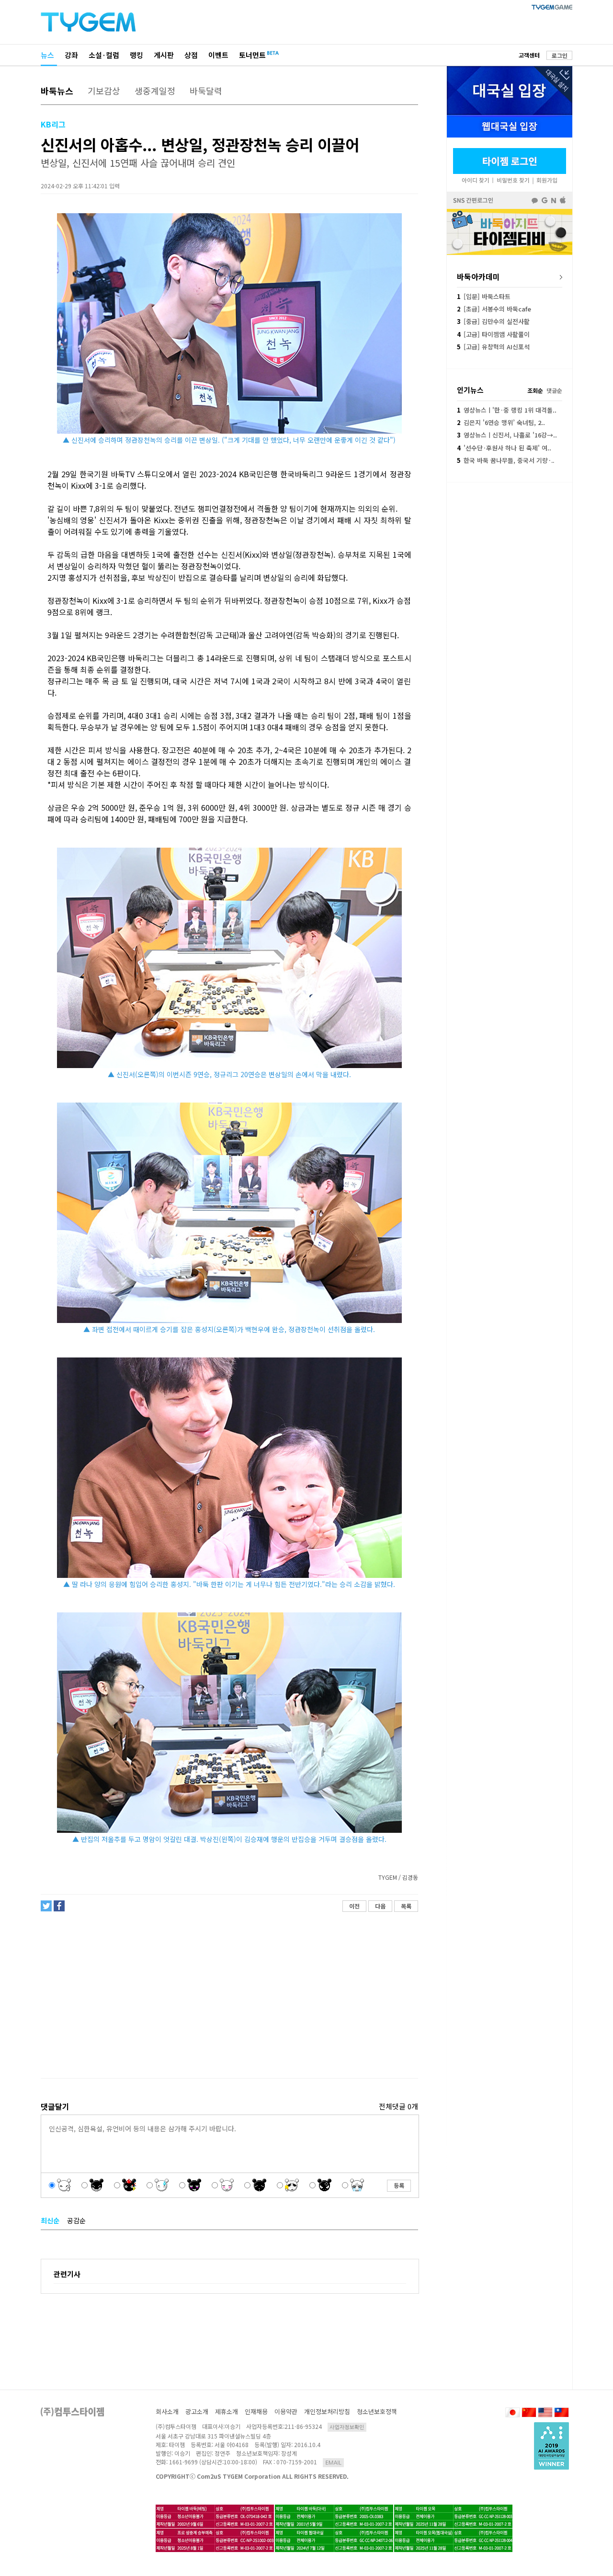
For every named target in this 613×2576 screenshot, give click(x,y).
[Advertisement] (229, 1995)
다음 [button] (380, 1906)
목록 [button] (406, 1906)
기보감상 (104, 91)
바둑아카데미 (478, 276)
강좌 (71, 55)
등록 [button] (399, 2185)
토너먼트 (252, 55)
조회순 (535, 390)
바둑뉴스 (57, 91)
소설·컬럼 (104, 55)
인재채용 (256, 2411)
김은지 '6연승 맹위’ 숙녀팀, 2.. (501, 422)
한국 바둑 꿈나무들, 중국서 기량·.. (505, 460)
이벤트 (218, 55)
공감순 (76, 2220)
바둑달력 (206, 91)
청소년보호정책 (377, 2411)
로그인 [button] (560, 55)
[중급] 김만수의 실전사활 (493, 321)
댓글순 (554, 390)
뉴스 (47, 55)
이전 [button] (354, 1906)
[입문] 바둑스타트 (484, 296)
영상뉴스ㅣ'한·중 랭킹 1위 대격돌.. (507, 410)
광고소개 (197, 2411)
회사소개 (167, 2411)
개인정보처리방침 (327, 2411)
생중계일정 (155, 91)
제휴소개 (227, 2411)
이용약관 (286, 2411)
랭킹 (136, 55)
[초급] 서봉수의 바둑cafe (494, 309)
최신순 (50, 2220)
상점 (191, 55)
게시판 (164, 55)
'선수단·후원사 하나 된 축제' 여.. (504, 448)
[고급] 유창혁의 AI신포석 (493, 347)
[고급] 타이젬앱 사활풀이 (493, 334)
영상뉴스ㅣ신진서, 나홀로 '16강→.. (507, 435)
